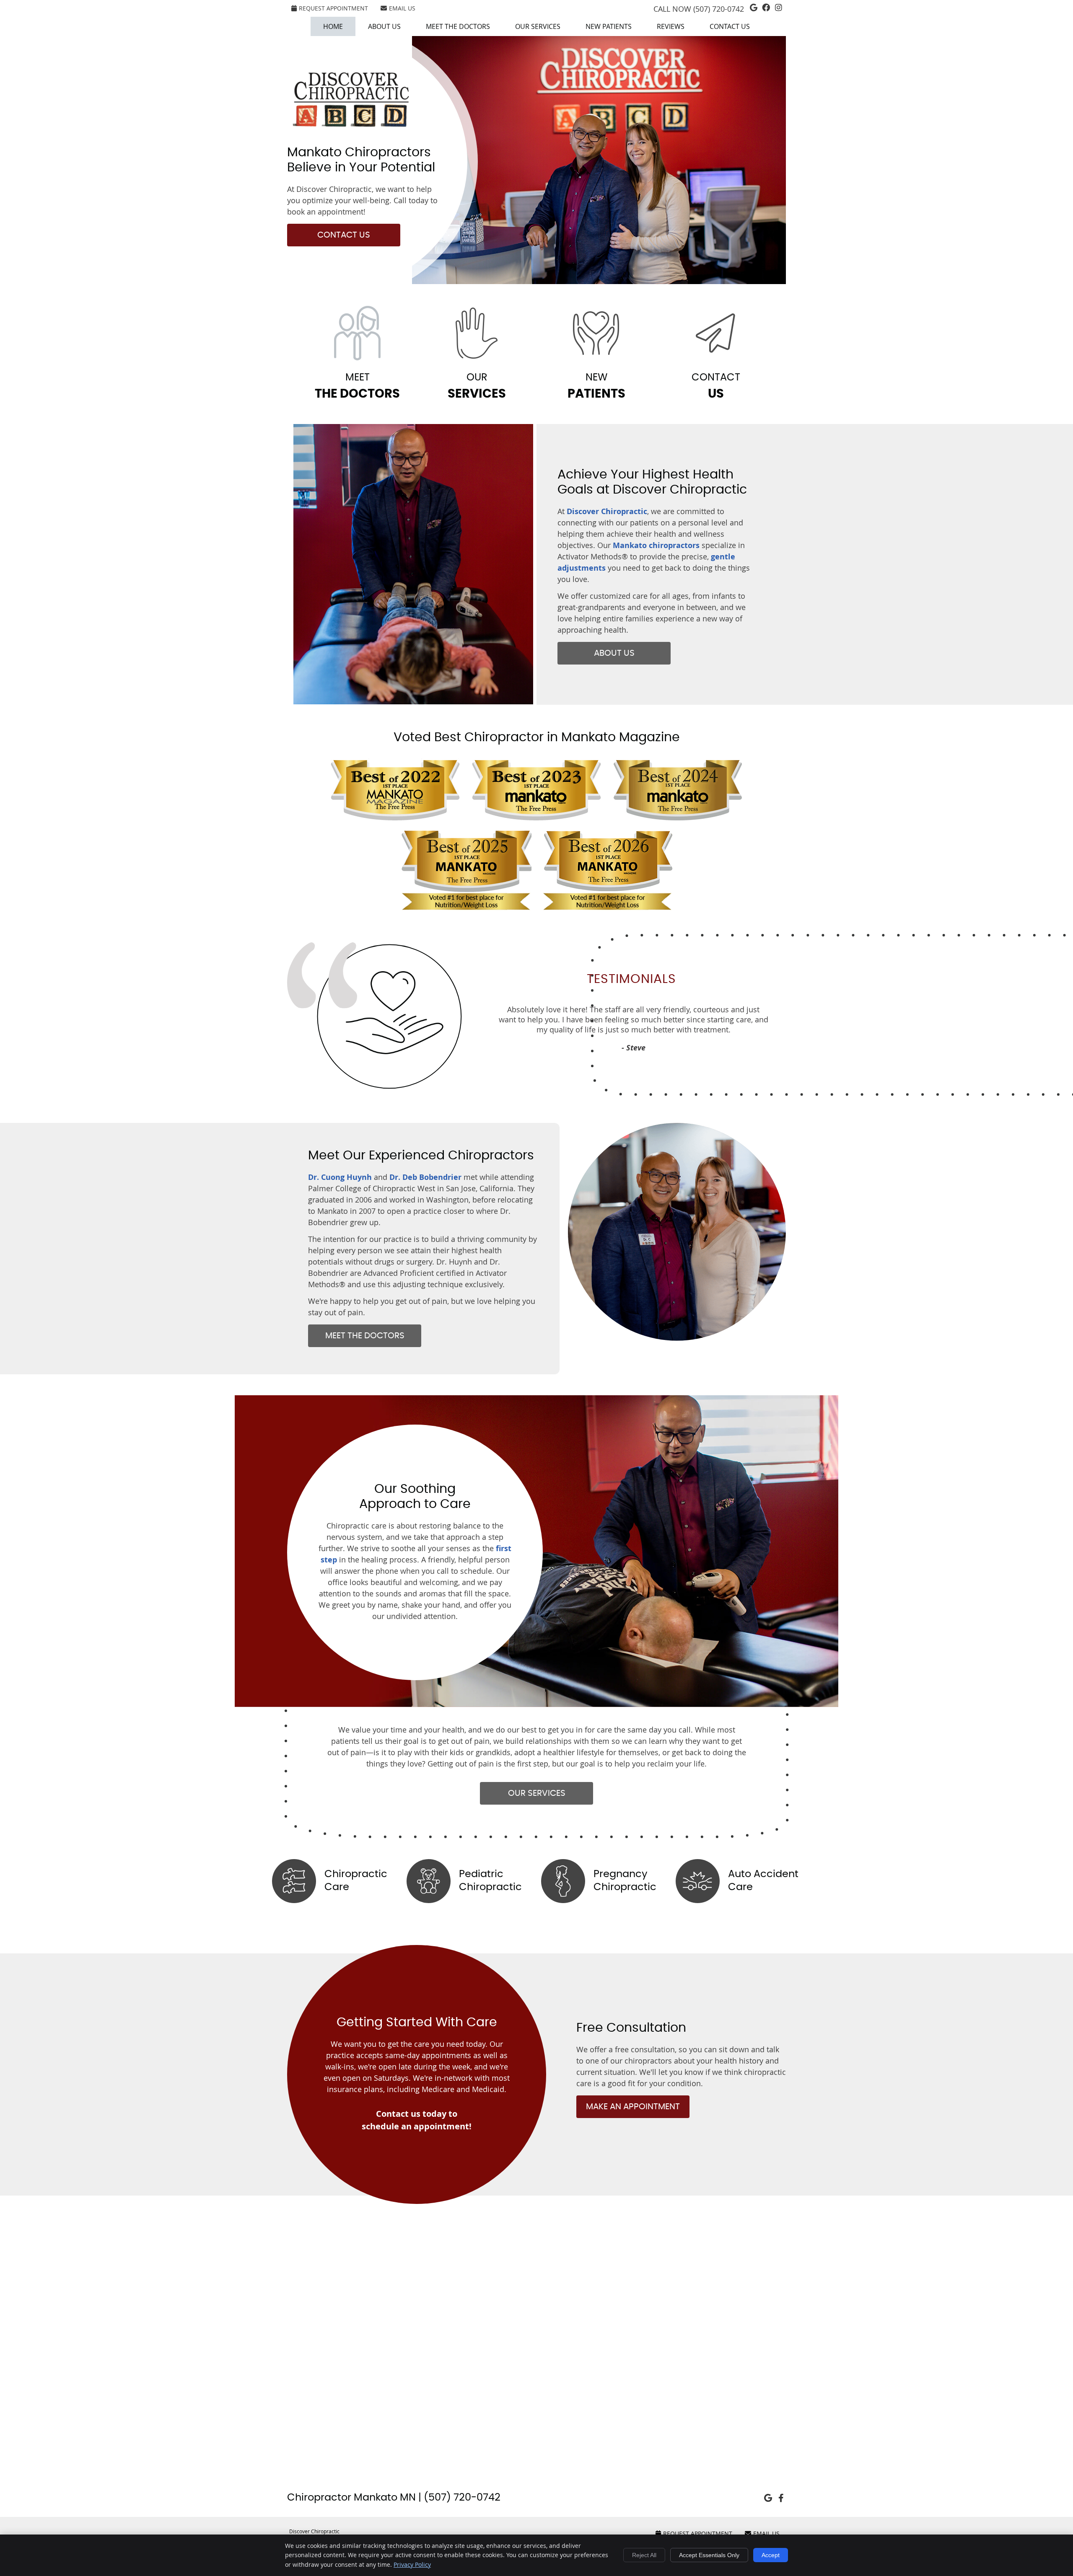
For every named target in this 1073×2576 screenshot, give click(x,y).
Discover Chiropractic (607, 511)
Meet (357, 386)
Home (333, 26)
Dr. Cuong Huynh (340, 1177)
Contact (716, 386)
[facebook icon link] (781, 2498)
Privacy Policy (412, 2564)
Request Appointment (333, 8)
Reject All (644, 2555)
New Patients (609, 26)
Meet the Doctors (458, 26)
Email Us (402, 8)
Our (477, 386)
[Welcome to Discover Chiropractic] (351, 125)
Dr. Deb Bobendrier (425, 1177)
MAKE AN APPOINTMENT (633, 2107)
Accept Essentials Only (709, 2555)
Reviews (671, 26)
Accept (771, 2555)
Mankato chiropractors (656, 545)
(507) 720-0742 (719, 9)
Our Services (538, 26)
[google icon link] (768, 2498)
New (596, 386)
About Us (384, 26)
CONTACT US (344, 235)
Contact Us (730, 26)
